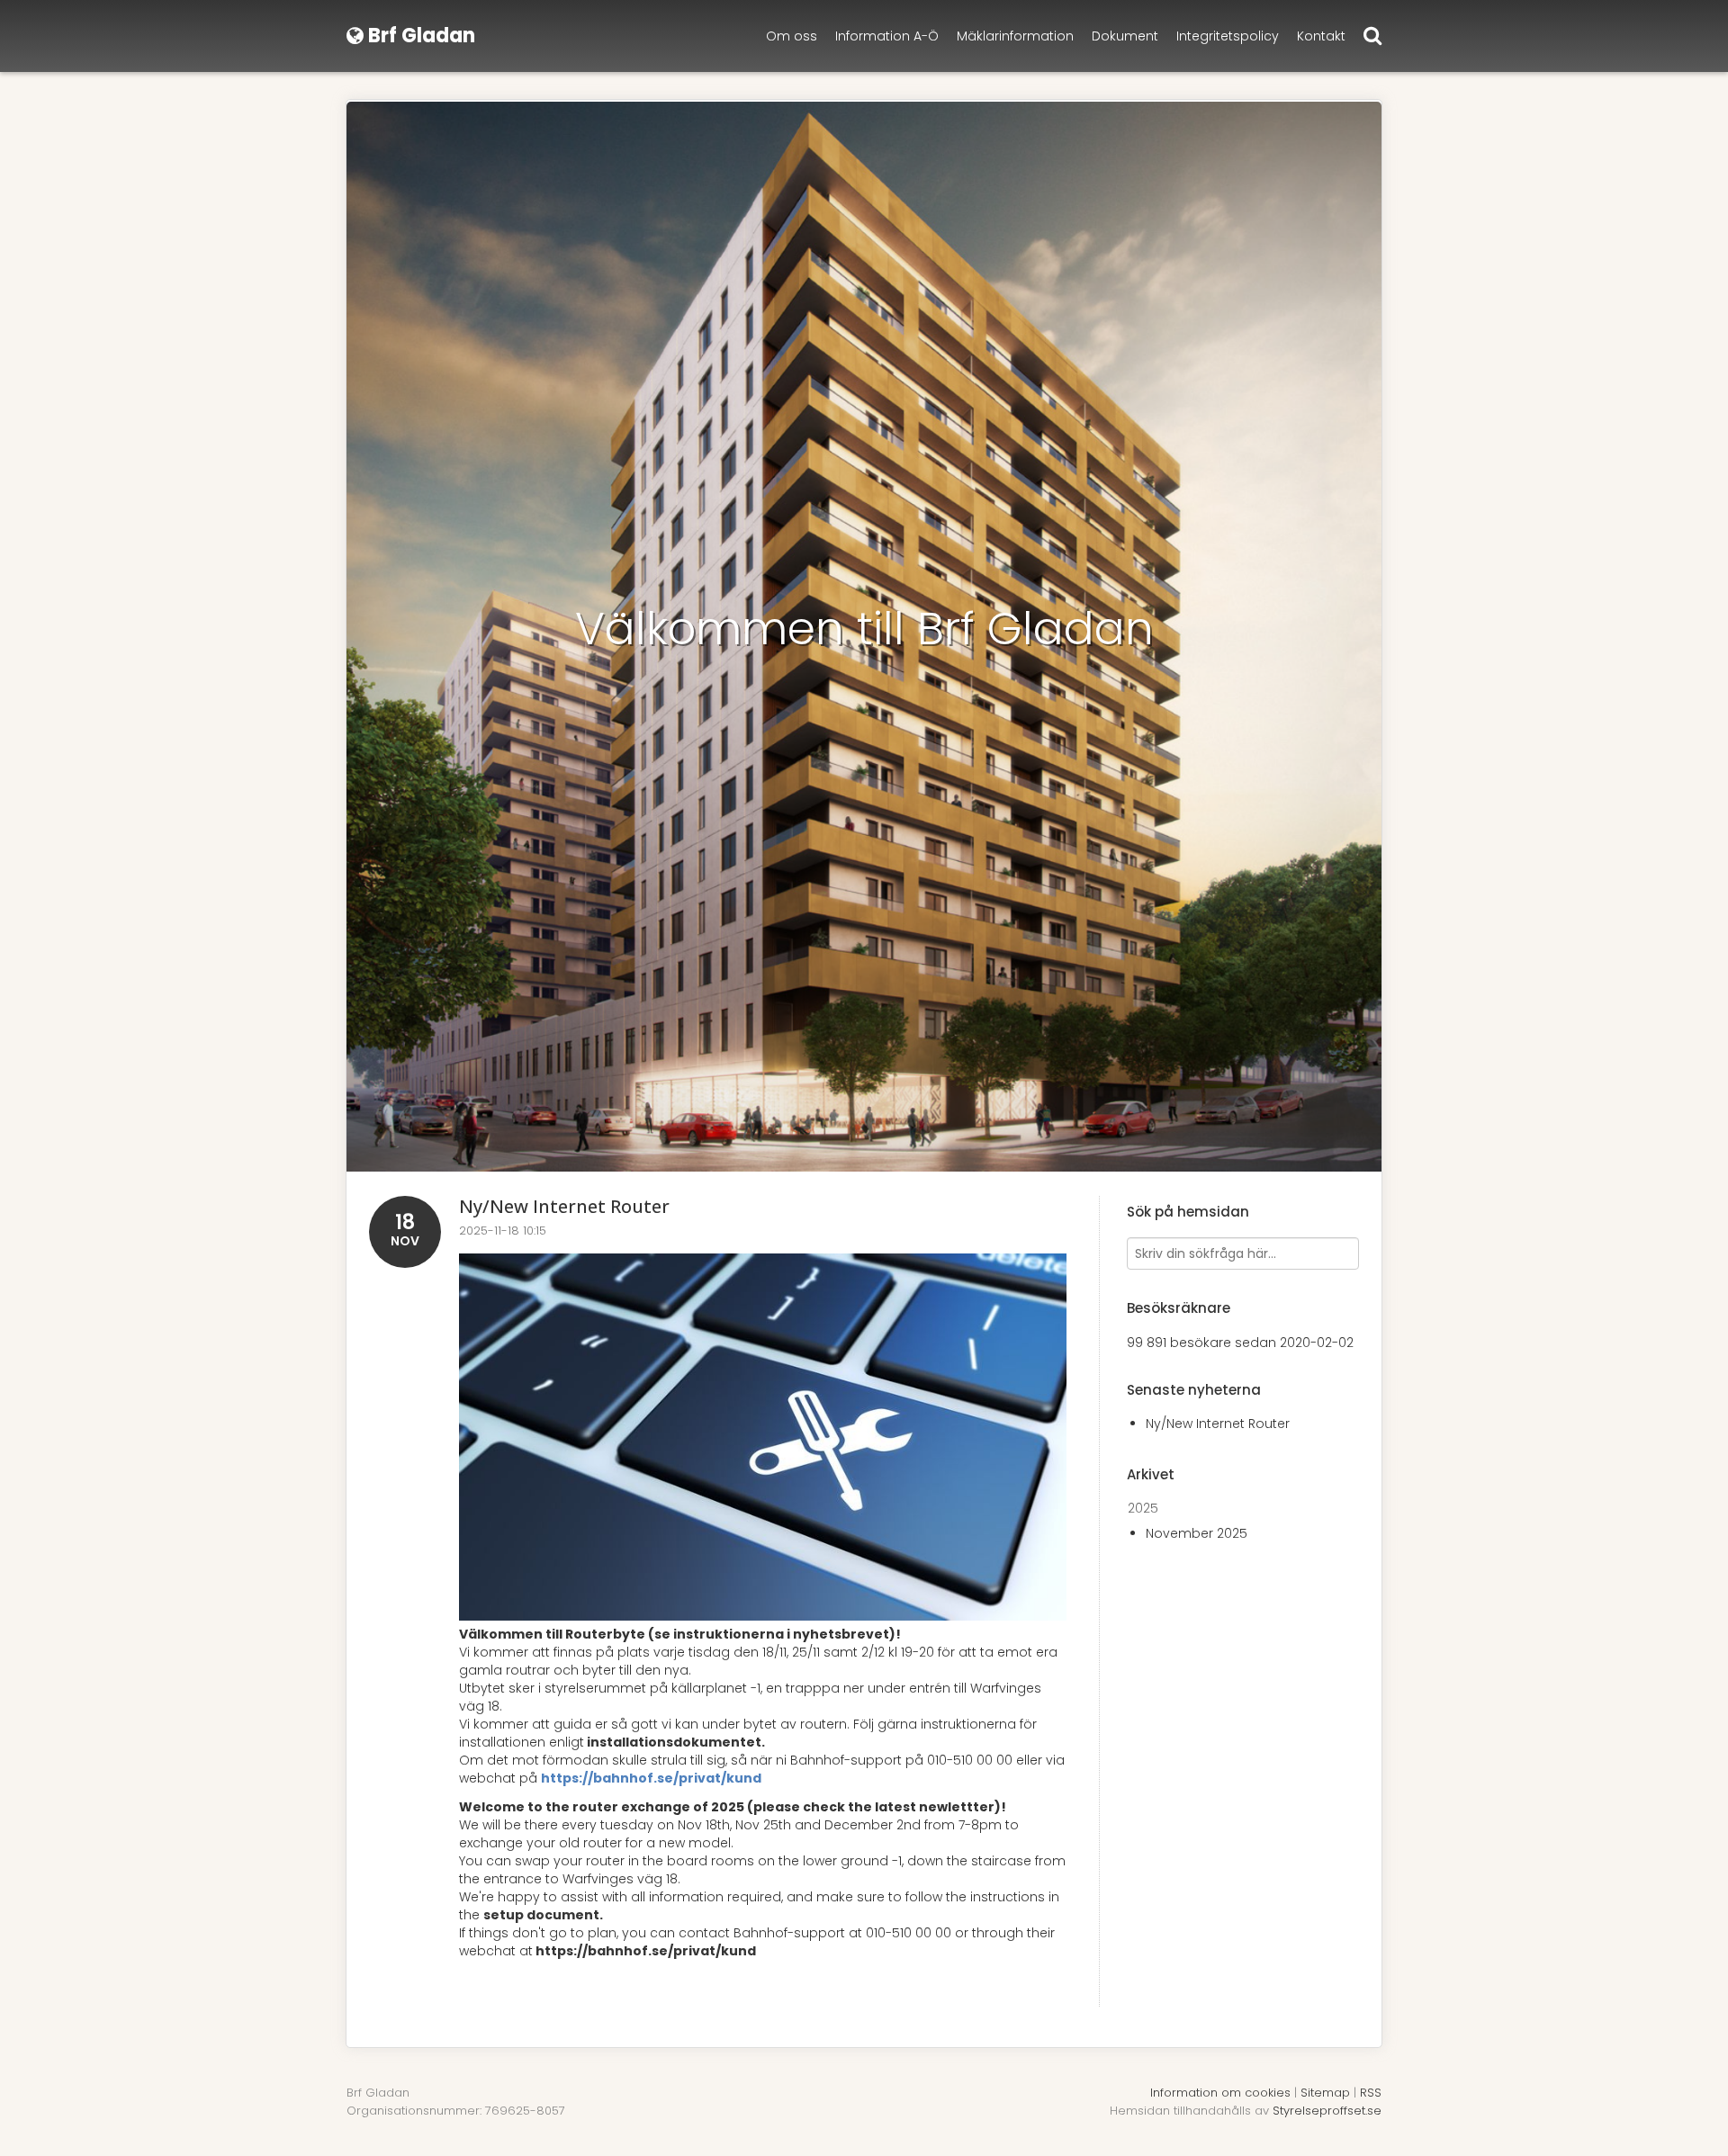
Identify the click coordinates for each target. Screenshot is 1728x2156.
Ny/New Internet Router (564, 1206)
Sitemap (1325, 2093)
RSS (1371, 2093)
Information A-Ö (887, 36)
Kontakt (1321, 36)
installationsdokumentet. (676, 1742)
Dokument (1125, 36)
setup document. (543, 1915)
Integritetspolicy (1228, 36)
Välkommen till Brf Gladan (864, 629)
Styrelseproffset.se (1327, 2111)
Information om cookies (1220, 2093)
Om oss (792, 36)
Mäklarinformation (1015, 36)
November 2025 (1197, 1533)
